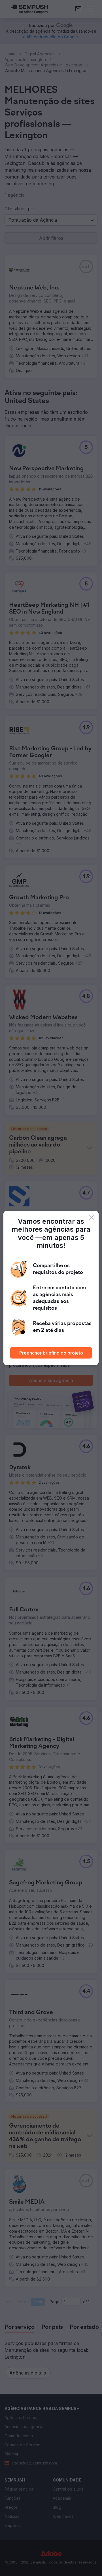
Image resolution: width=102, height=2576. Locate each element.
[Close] (92, 1217)
